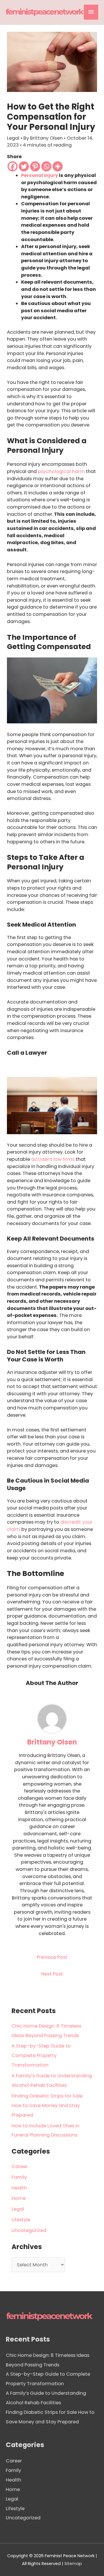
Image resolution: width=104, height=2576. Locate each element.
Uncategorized (29, 2230)
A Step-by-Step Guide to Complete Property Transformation (41, 2055)
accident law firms (53, 1159)
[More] (58, 166)
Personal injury (40, 175)
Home (19, 2198)
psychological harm (61, 471)
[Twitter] (24, 166)
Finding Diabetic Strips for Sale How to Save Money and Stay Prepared (47, 2105)
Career (20, 2166)
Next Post (52, 1974)
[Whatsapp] (46, 166)
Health (19, 2188)
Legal (13, 138)
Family (19, 2177)
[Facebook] (13, 166)
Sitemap (73, 2564)
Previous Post (52, 1957)
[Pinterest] (35, 166)
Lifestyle (21, 2220)
